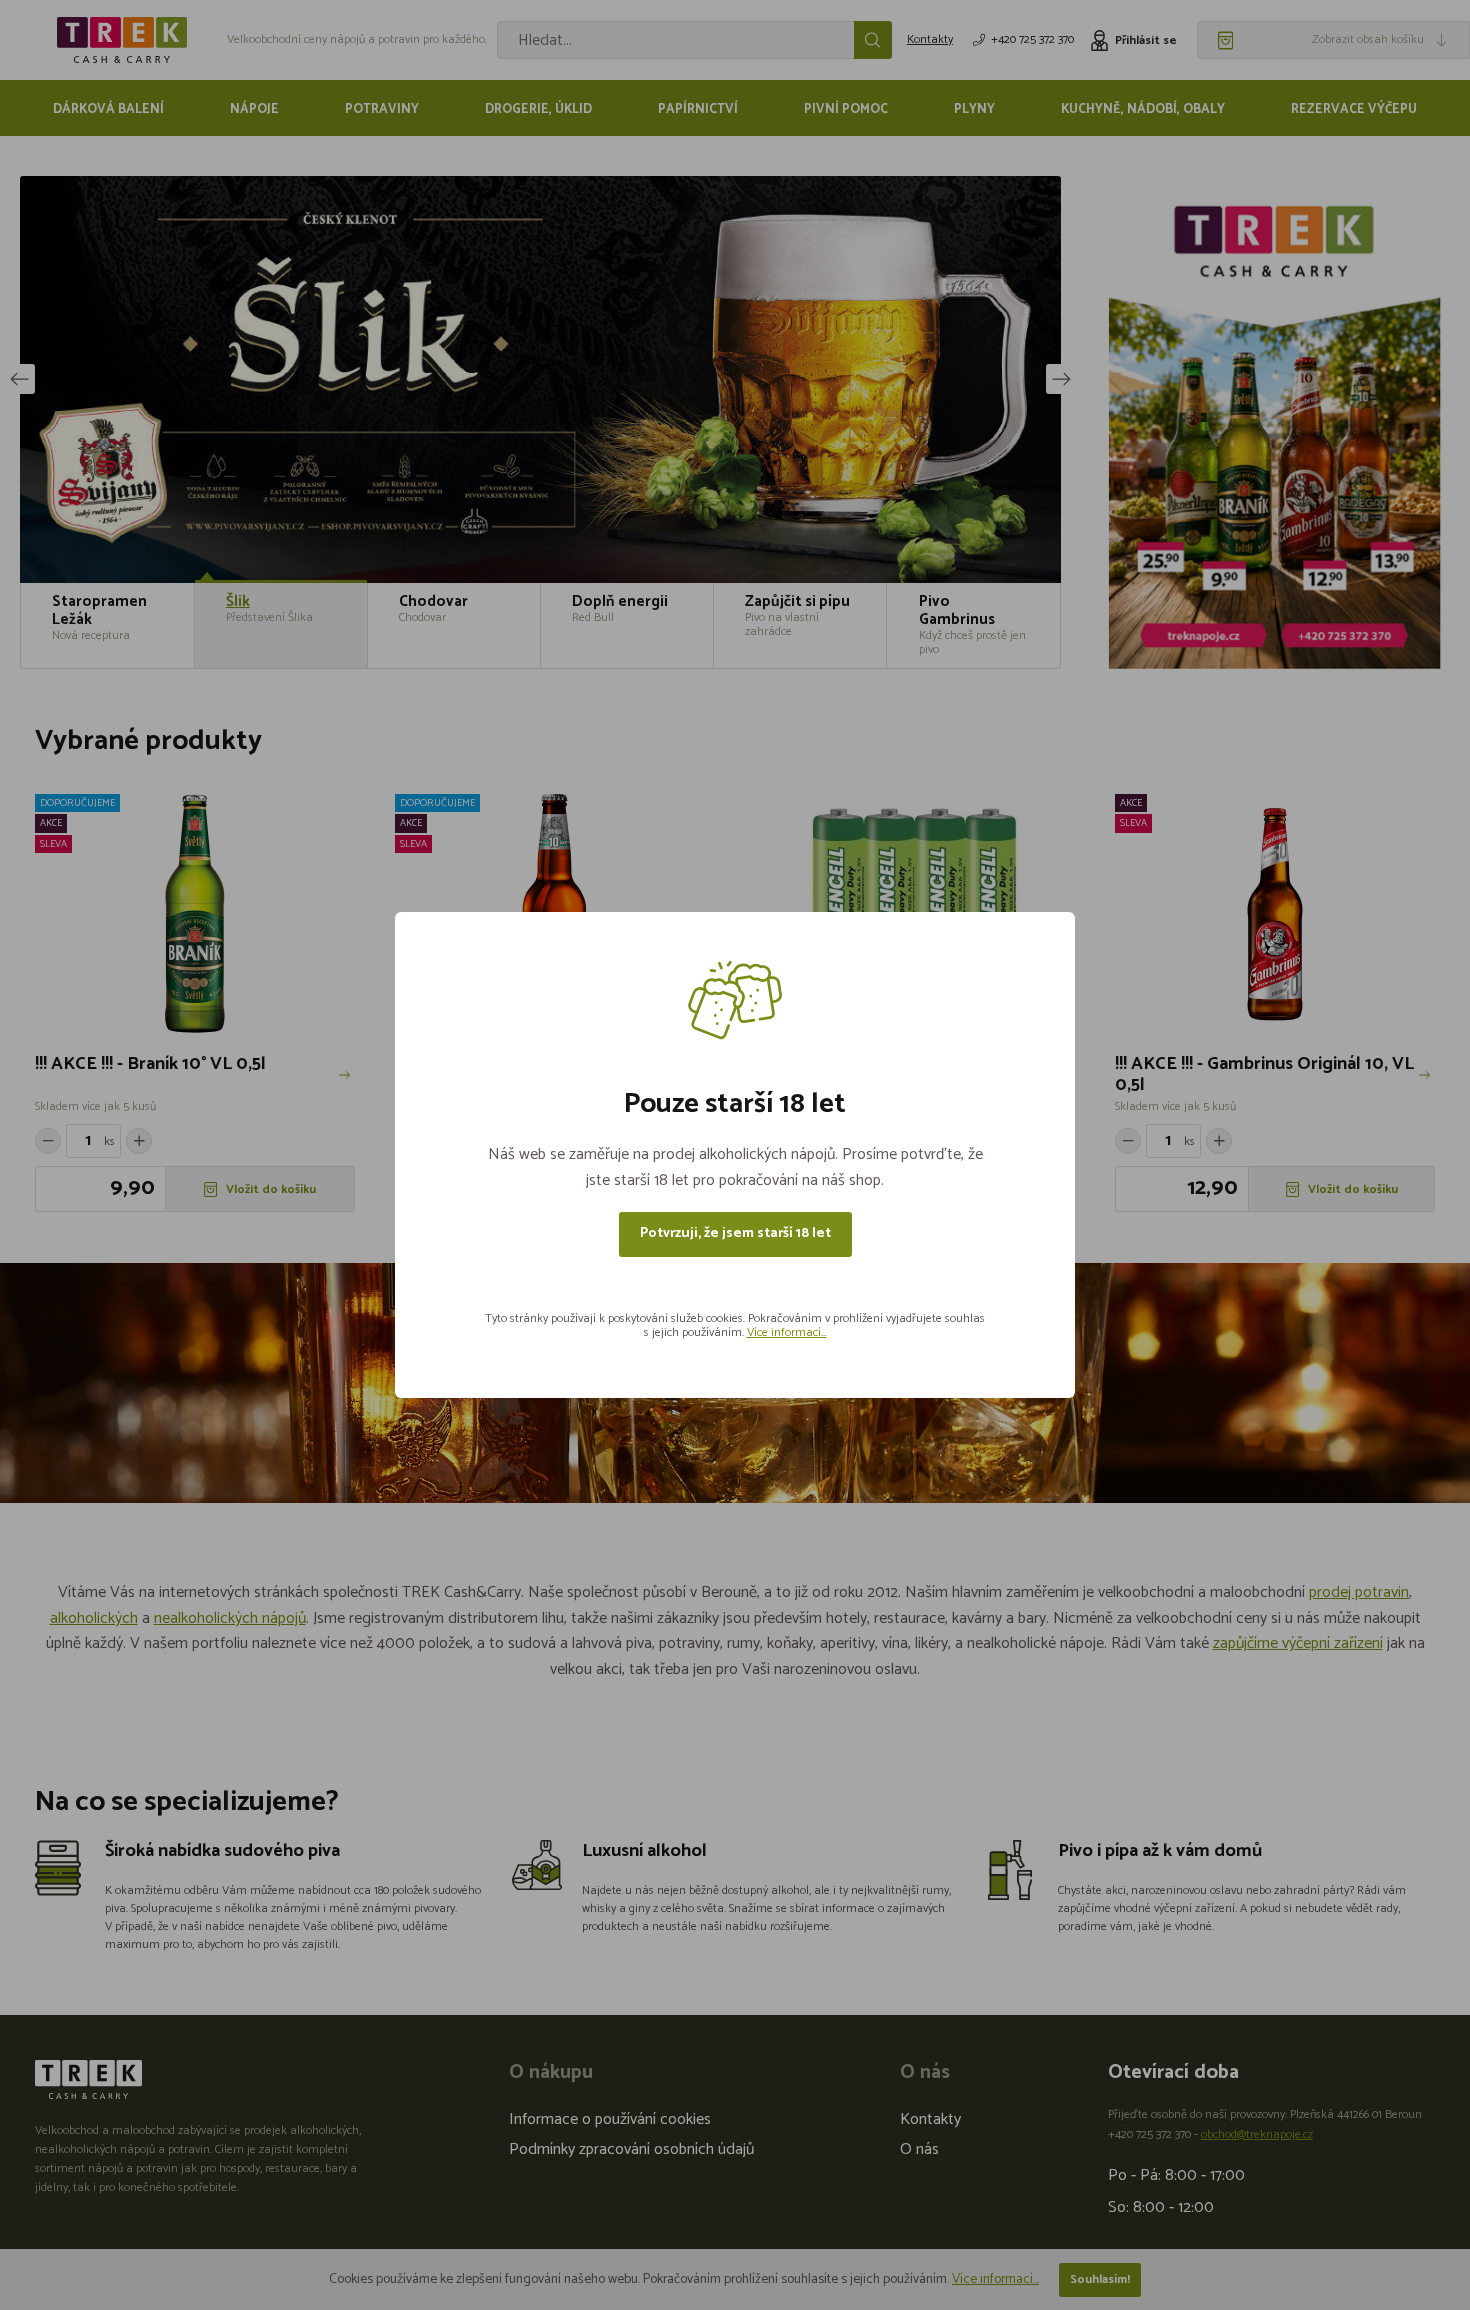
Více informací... (787, 1332)
